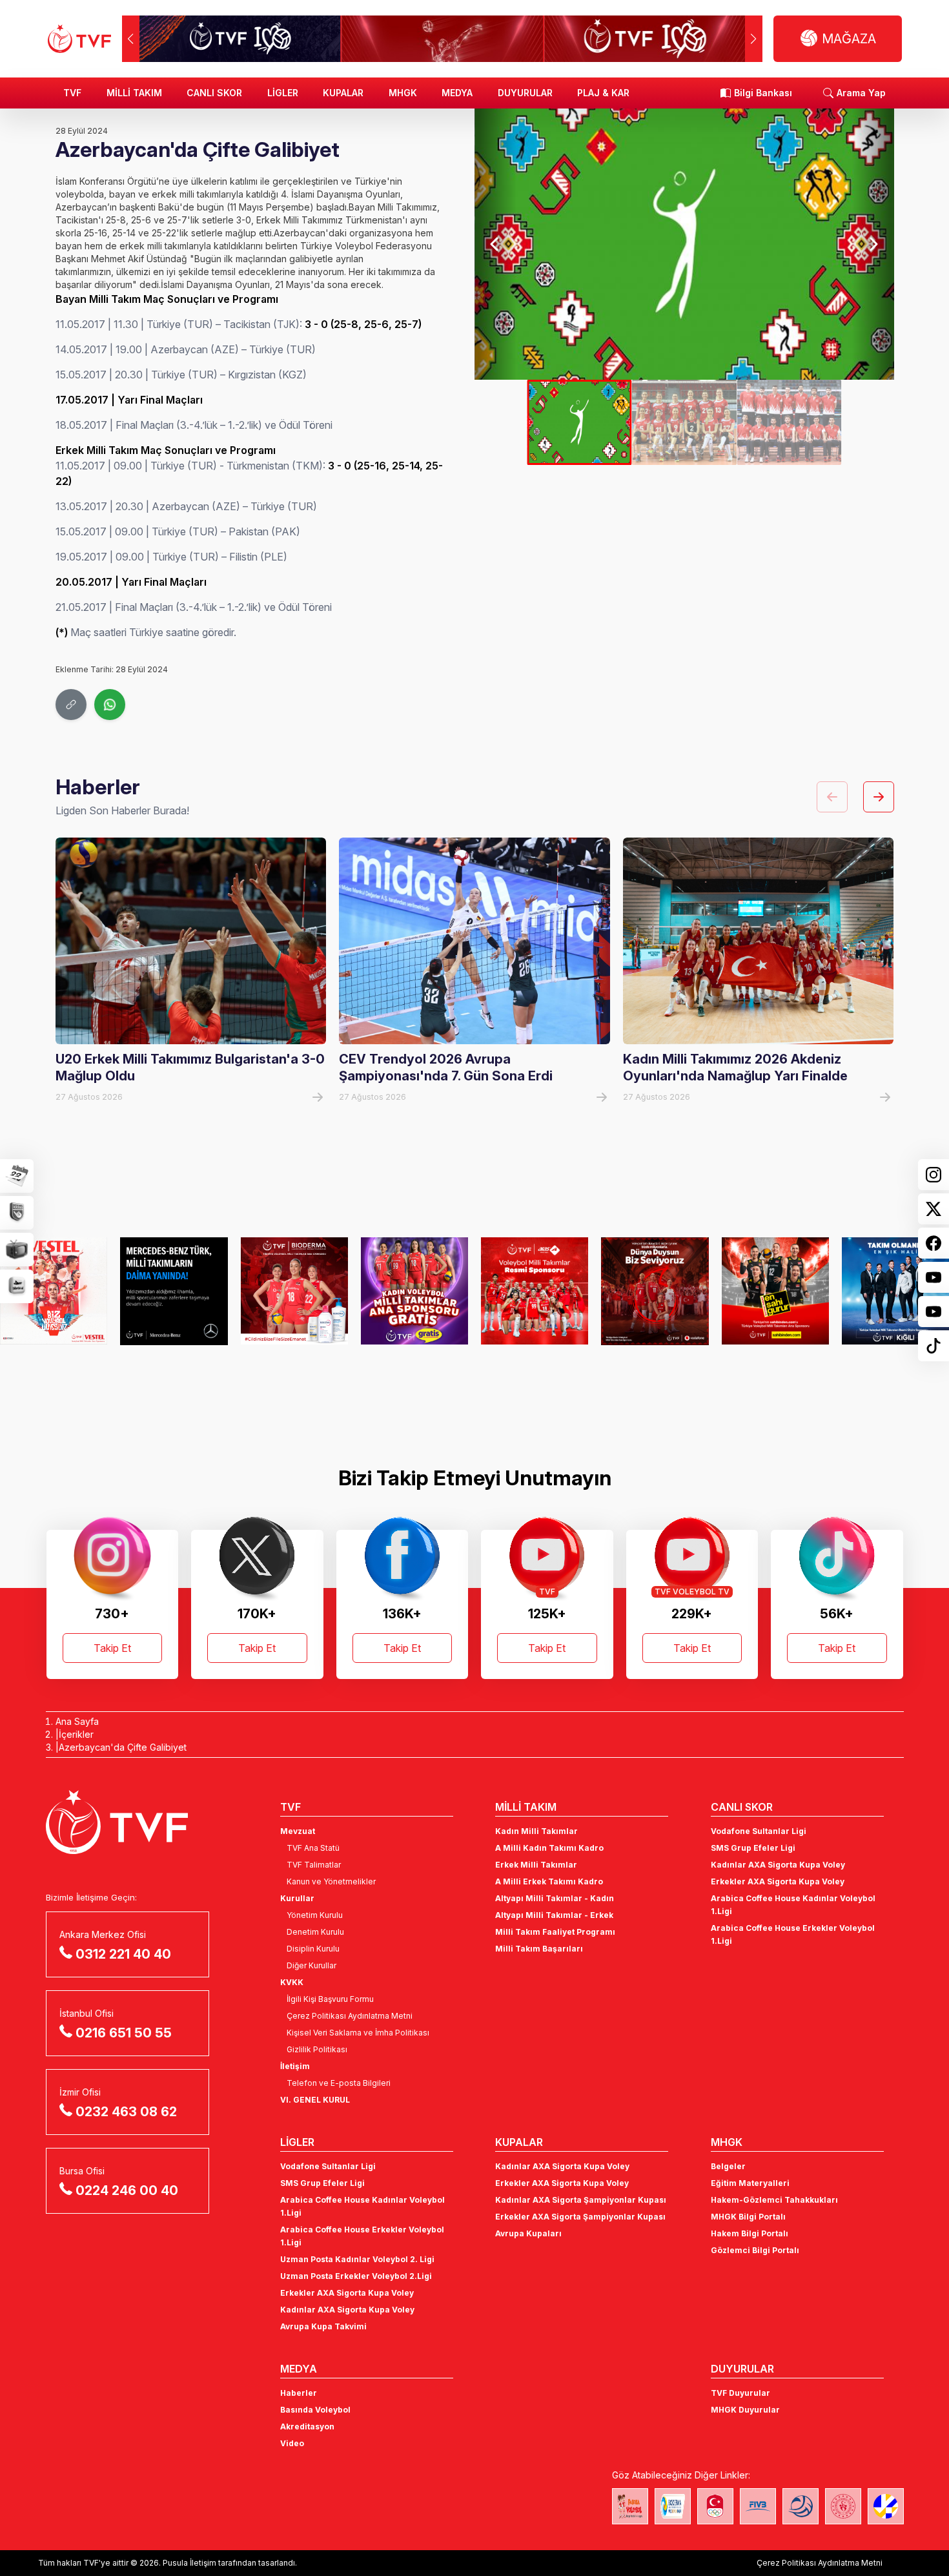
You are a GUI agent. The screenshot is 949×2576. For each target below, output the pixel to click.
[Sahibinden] (775, 1291)
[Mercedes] (174, 1291)
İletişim (295, 2066)
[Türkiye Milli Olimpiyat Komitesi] (715, 2506)
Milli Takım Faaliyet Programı (555, 1932)
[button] (754, 39)
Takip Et (112, 1648)
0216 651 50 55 (124, 2033)
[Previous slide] (495, 244)
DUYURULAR (525, 93)
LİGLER (283, 93)
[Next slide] (873, 244)
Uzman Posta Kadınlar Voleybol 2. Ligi (357, 2259)
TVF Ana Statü (313, 1848)
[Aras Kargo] (535, 1291)
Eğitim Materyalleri (750, 2183)
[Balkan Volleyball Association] (801, 2506)
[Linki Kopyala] (71, 705)
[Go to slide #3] (789, 422)
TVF (72, 93)
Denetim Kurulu (315, 1932)
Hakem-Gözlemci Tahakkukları (774, 2200)
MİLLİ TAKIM (134, 93)
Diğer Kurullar (311, 1965)
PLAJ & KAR (603, 93)
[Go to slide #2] (684, 422)
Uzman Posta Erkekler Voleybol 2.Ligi (356, 2276)
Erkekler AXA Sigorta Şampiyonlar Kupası (580, 2217)
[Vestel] (54, 1291)
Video (292, 2443)
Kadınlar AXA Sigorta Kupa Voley (778, 1865)
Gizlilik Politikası (317, 2049)
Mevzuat (298, 1831)
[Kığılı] (895, 1291)
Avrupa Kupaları (528, 2233)
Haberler (299, 2393)
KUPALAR (343, 93)
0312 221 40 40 (123, 1954)
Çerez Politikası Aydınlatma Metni (350, 2016)
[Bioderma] (294, 1291)
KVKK (292, 1982)
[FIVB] (758, 2506)
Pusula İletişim (189, 2563)
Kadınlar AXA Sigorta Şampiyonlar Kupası (581, 2200)
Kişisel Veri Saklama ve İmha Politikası (358, 2033)
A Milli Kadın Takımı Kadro (549, 1848)
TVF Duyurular (740, 2393)
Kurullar (297, 1898)
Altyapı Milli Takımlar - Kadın (555, 1898)
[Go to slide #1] (579, 422)
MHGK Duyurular (745, 2410)
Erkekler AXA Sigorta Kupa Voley (778, 1881)
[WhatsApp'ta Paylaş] (110, 705)
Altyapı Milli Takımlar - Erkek (554, 1915)
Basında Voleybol (315, 2410)
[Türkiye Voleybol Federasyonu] (79, 39)
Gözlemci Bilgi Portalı (755, 2250)
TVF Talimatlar (314, 1865)
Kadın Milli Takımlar (536, 1831)
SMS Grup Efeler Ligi (753, 1848)
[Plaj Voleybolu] (673, 2506)
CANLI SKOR (214, 93)
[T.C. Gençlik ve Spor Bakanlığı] (843, 2506)
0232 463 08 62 (126, 2112)
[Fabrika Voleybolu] (630, 2506)
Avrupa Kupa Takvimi (323, 2326)
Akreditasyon (307, 2427)
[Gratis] (414, 1291)
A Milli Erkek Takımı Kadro (549, 1881)
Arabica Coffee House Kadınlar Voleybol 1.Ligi (793, 1905)
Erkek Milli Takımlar (536, 1865)
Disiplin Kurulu (313, 1949)
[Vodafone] (655, 1291)
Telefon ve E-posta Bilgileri (339, 2083)
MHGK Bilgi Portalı (748, 2217)
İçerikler (76, 1734)
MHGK (403, 93)
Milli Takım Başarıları (539, 1949)
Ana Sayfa (77, 1721)
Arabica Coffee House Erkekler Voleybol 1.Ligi (793, 1934)
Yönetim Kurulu (315, 1915)
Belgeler (728, 2166)
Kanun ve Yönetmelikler (331, 1881)
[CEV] (886, 2506)
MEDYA (457, 93)
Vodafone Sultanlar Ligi (759, 1831)
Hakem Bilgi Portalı (750, 2233)
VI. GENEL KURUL (315, 2100)
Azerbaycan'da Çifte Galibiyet (123, 1747)
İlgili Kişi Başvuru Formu (330, 1999)
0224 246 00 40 (127, 2190)
